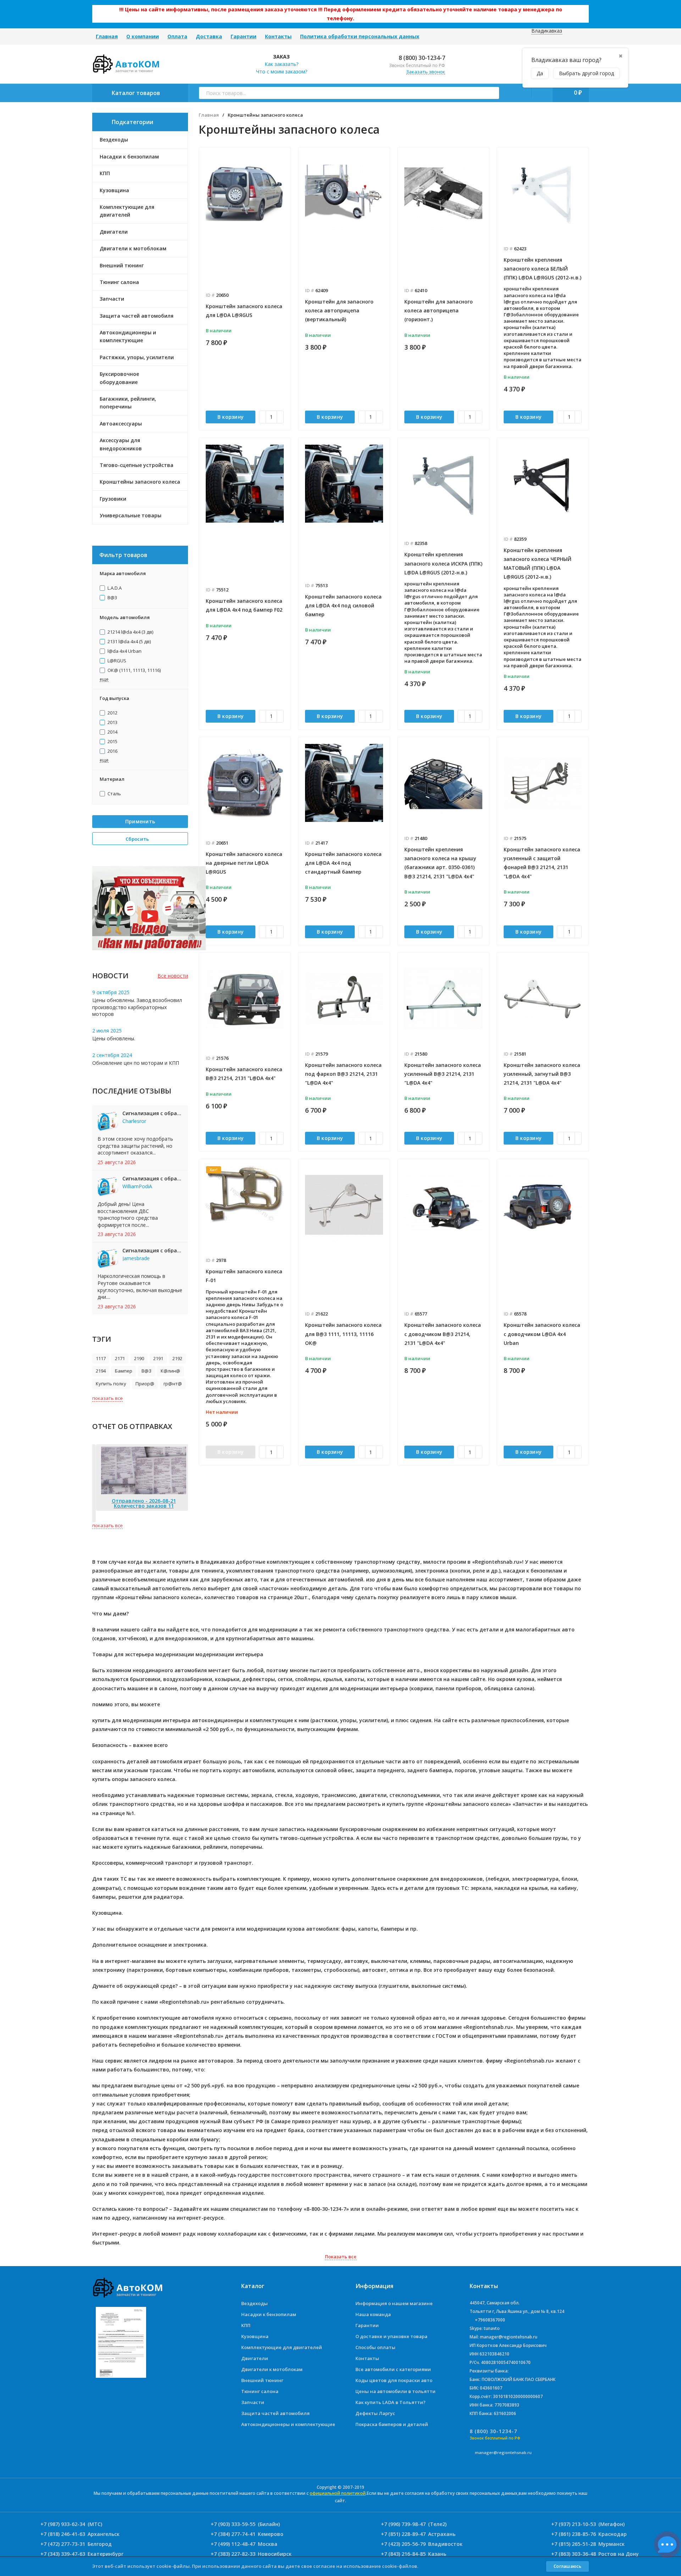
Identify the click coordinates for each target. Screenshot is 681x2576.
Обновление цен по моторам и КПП (136, 1063)
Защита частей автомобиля (275, 2413)
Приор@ (145, 1384)
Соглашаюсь (567, 2566)
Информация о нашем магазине (394, 2303)
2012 (112, 713)
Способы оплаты (375, 2347)
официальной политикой (338, 2493)
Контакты (278, 36)
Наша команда (373, 2314)
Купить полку (111, 1384)
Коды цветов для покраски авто (394, 2380)
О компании (143, 36)
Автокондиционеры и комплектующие (288, 2424)
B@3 (112, 598)
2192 (177, 1358)
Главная (107, 36)
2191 (158, 1358)
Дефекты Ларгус (375, 2413)
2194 (101, 1371)
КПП (246, 2325)
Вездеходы (254, 2303)
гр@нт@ (173, 1384)
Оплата (177, 36)
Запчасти (253, 2402)
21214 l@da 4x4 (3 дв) (130, 632)
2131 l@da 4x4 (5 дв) (129, 642)
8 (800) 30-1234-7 (421, 58)
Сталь (114, 794)
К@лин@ (170, 1371)
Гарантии (243, 36)
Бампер (124, 1371)
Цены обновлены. (114, 1038)
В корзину (231, 417)
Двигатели (255, 2358)
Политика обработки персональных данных (360, 36)
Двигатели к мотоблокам (272, 2369)
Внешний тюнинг (262, 2380)
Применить (140, 821)
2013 (112, 723)
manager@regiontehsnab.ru (503, 2452)
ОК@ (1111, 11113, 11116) (134, 671)
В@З (146, 1371)
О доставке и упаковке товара (391, 2336)
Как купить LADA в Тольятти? (391, 2402)
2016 (112, 751)
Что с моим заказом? (282, 71)
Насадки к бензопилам (269, 2314)
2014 (112, 732)
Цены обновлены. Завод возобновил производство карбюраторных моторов (137, 1007)
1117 (101, 1358)
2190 (139, 1358)
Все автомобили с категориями (393, 2369)
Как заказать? (281, 64)
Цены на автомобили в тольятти (395, 2391)
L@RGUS (116, 661)
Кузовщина (255, 2336)
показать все (107, 1398)
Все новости (173, 976)
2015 (112, 742)
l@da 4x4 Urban (124, 651)
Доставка (209, 36)
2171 (120, 1358)
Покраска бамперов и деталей (392, 2424)
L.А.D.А (114, 588)
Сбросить (138, 839)
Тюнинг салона (260, 2391)
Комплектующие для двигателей (282, 2347)
